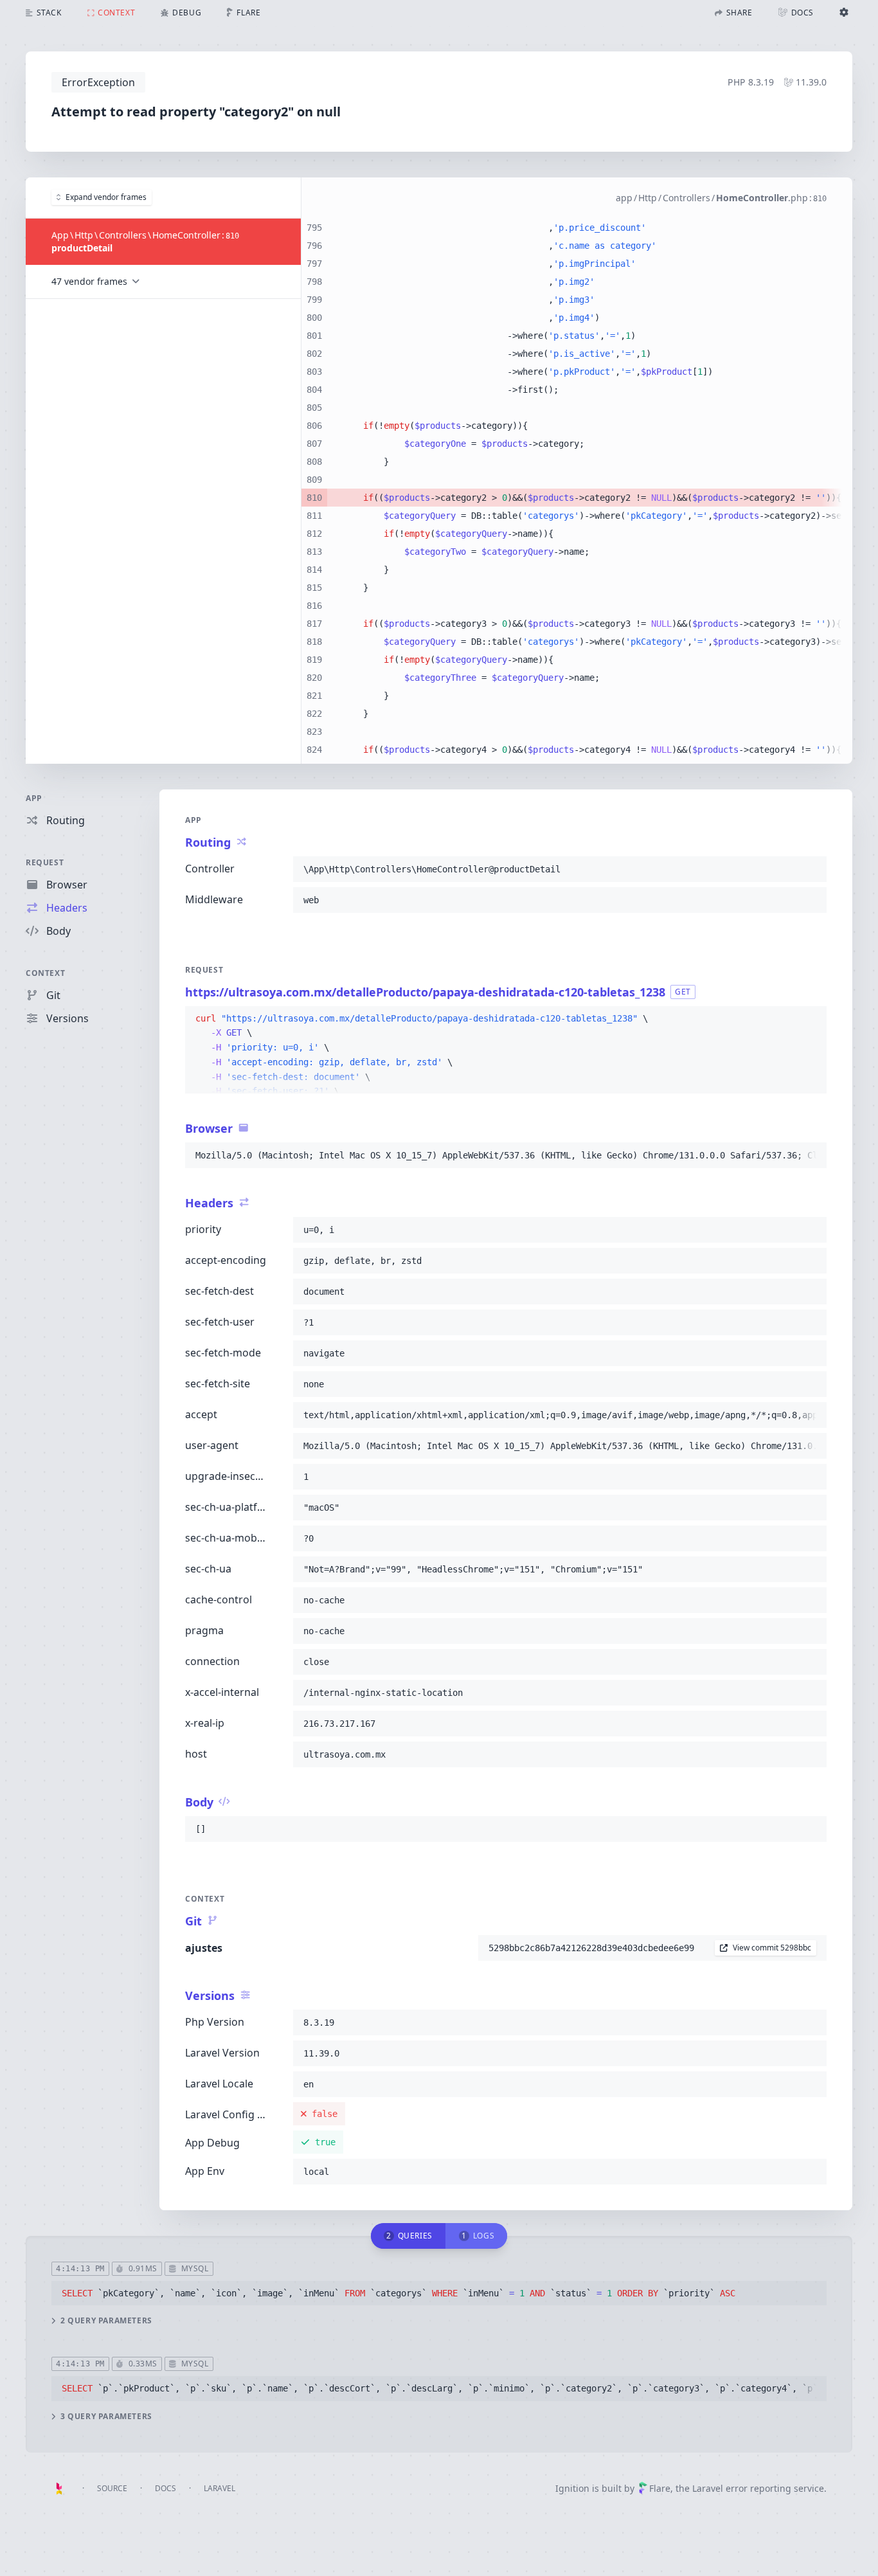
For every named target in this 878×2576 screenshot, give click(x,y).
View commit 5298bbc (772, 1948)
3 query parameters (106, 2417)
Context (45, 973)
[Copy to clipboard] (811, 869)
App (34, 798)
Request (45, 862)
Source (112, 2488)
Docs (166, 2488)
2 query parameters (106, 2321)
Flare (660, 2488)
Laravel (219, 2488)
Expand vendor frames (106, 197)
